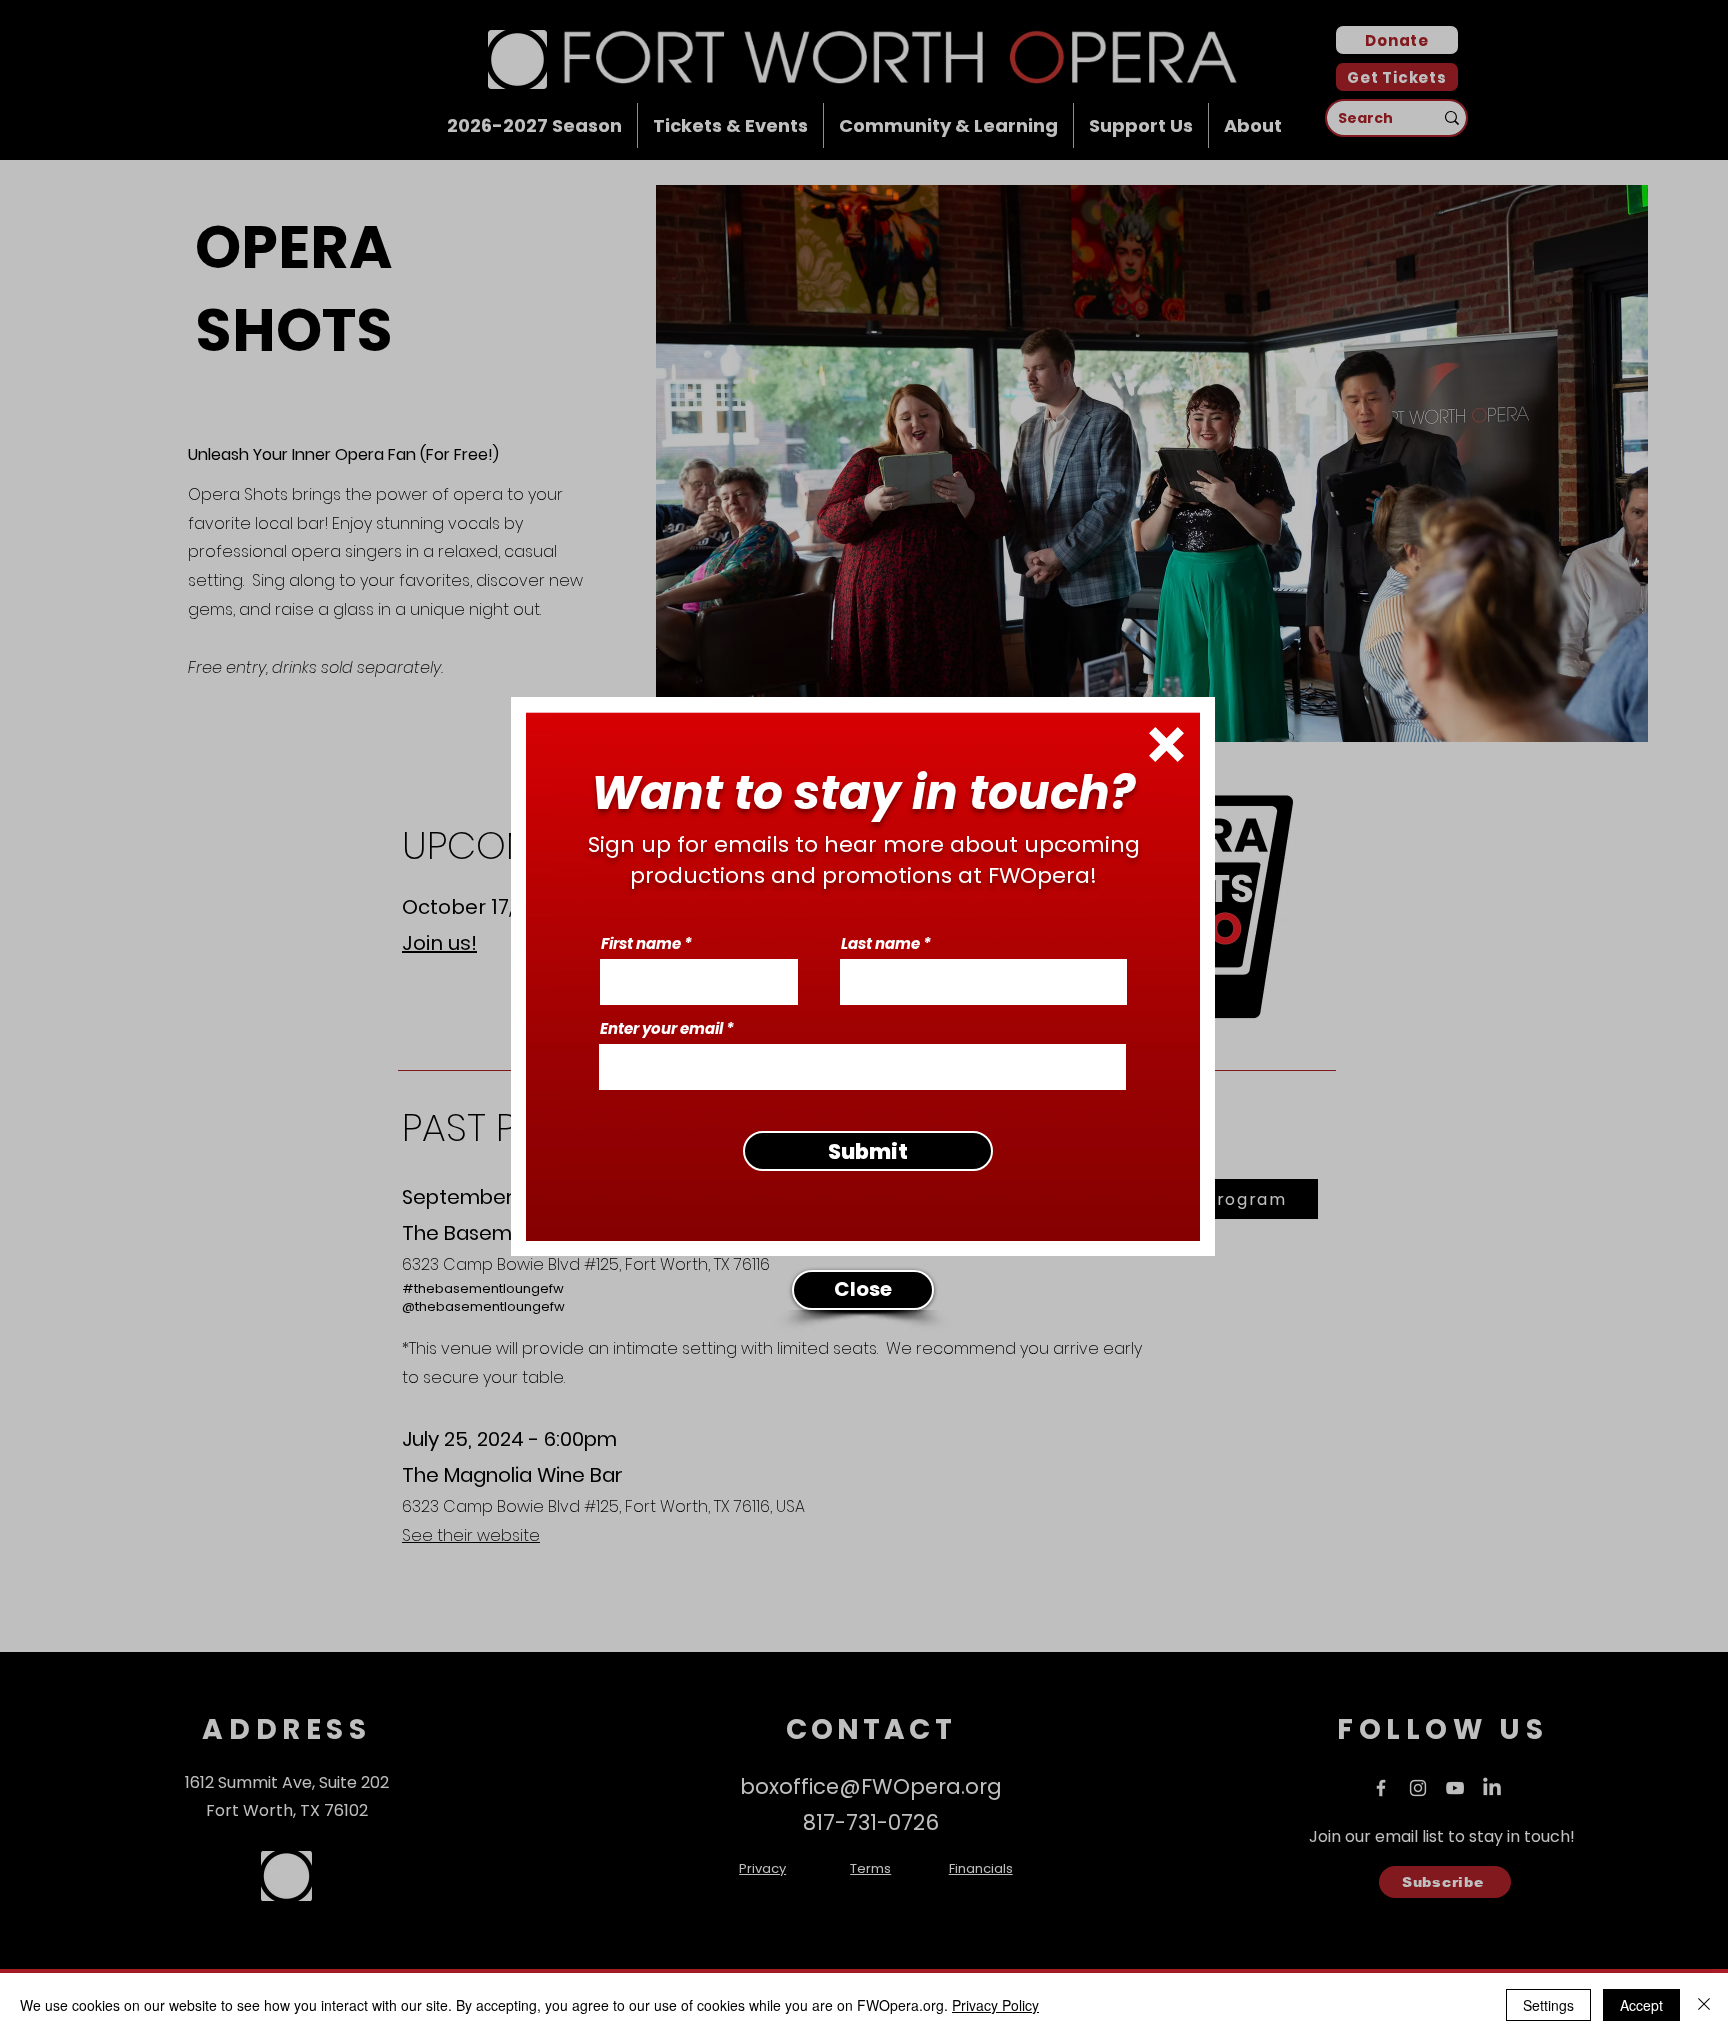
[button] (1166, 744)
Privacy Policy (995, 2005)
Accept (1641, 2005)
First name (641, 943)
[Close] (1704, 2005)
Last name (880, 943)
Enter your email (661, 1028)
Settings (1548, 2005)
